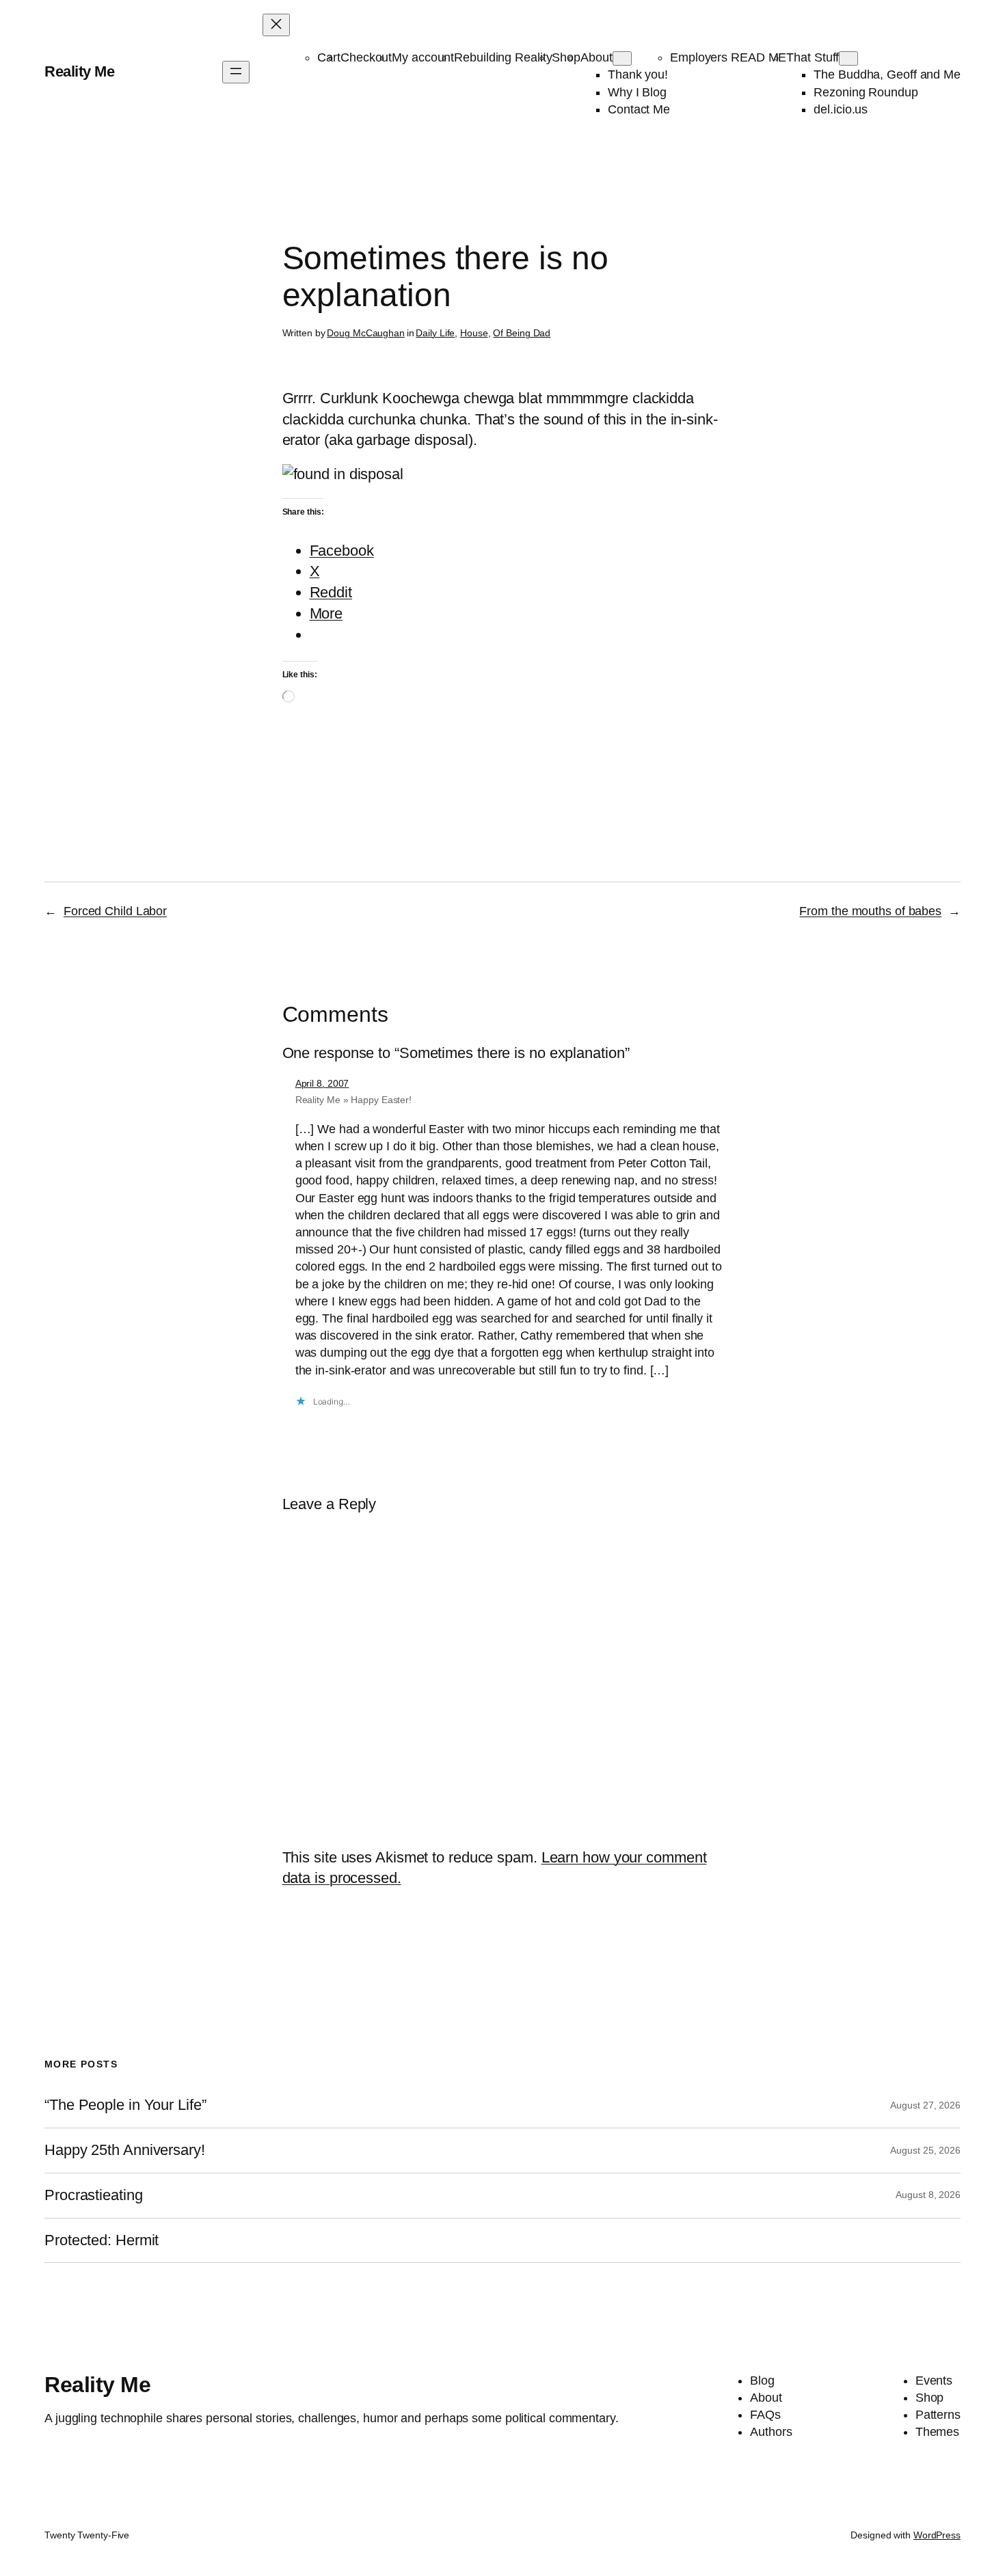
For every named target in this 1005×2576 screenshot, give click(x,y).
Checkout (366, 57)
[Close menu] (276, 25)
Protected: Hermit (102, 2240)
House (474, 333)
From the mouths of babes (870, 911)
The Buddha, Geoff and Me (887, 74)
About (597, 57)
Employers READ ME (728, 57)
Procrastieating (94, 2195)
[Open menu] (236, 72)
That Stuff (813, 57)
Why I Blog (637, 92)
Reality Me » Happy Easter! (353, 1100)
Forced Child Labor (115, 911)
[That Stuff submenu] (848, 58)
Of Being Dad (522, 333)
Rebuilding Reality (503, 57)
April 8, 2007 (322, 1083)
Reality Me (79, 71)
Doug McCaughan (366, 333)
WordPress (937, 2535)
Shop (566, 57)
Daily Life (435, 333)
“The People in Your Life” (127, 2105)
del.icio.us (841, 109)
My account (423, 57)
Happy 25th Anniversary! (125, 2150)
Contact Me (639, 109)
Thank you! (638, 74)
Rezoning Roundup (866, 92)
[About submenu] (622, 58)
